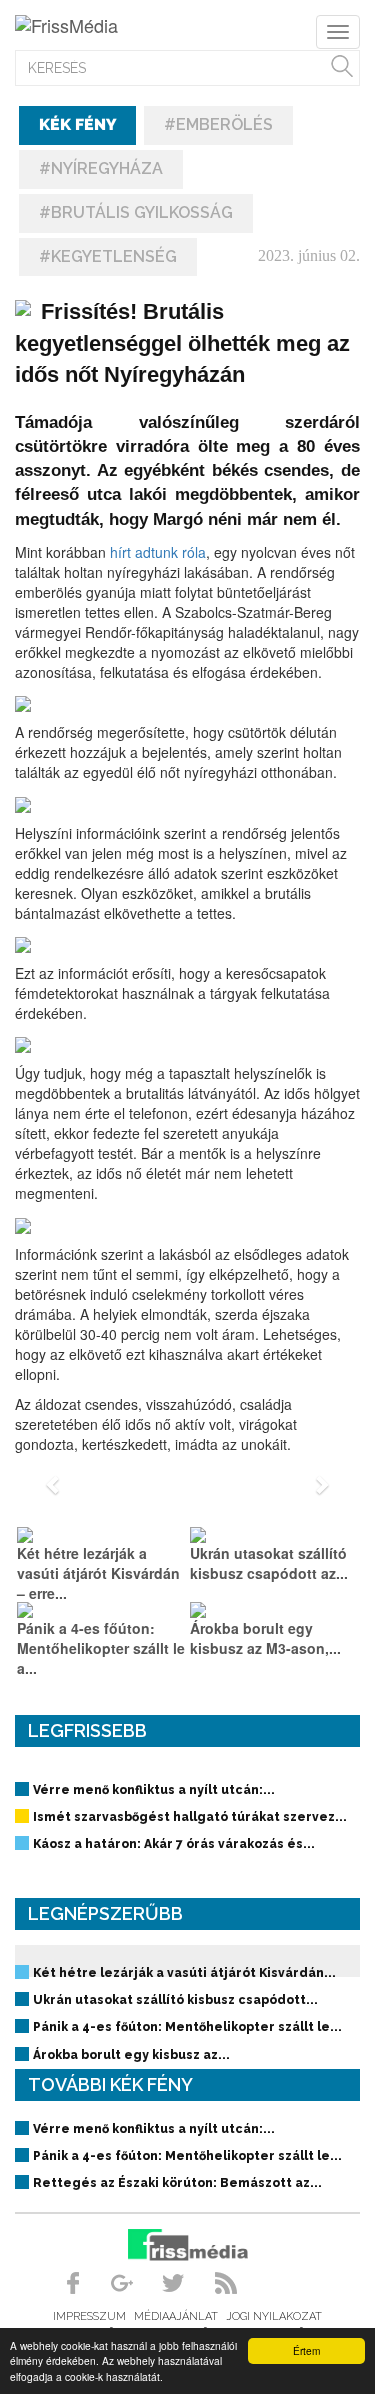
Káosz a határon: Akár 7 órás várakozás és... (174, 1844)
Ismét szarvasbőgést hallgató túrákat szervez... (190, 1817)
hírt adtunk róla (158, 552)
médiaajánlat (176, 2316)
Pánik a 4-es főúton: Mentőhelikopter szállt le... (187, 2027)
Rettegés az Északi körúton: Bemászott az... (177, 2183)
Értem (306, 2350)
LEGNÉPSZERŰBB (105, 1913)
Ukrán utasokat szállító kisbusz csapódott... (175, 2000)
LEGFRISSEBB (87, 1730)
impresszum (89, 2316)
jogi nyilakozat (274, 2316)
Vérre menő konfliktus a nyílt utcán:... (154, 1790)
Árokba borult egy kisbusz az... (131, 2055)
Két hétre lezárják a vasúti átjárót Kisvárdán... (184, 1973)
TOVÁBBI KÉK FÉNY (110, 2084)
